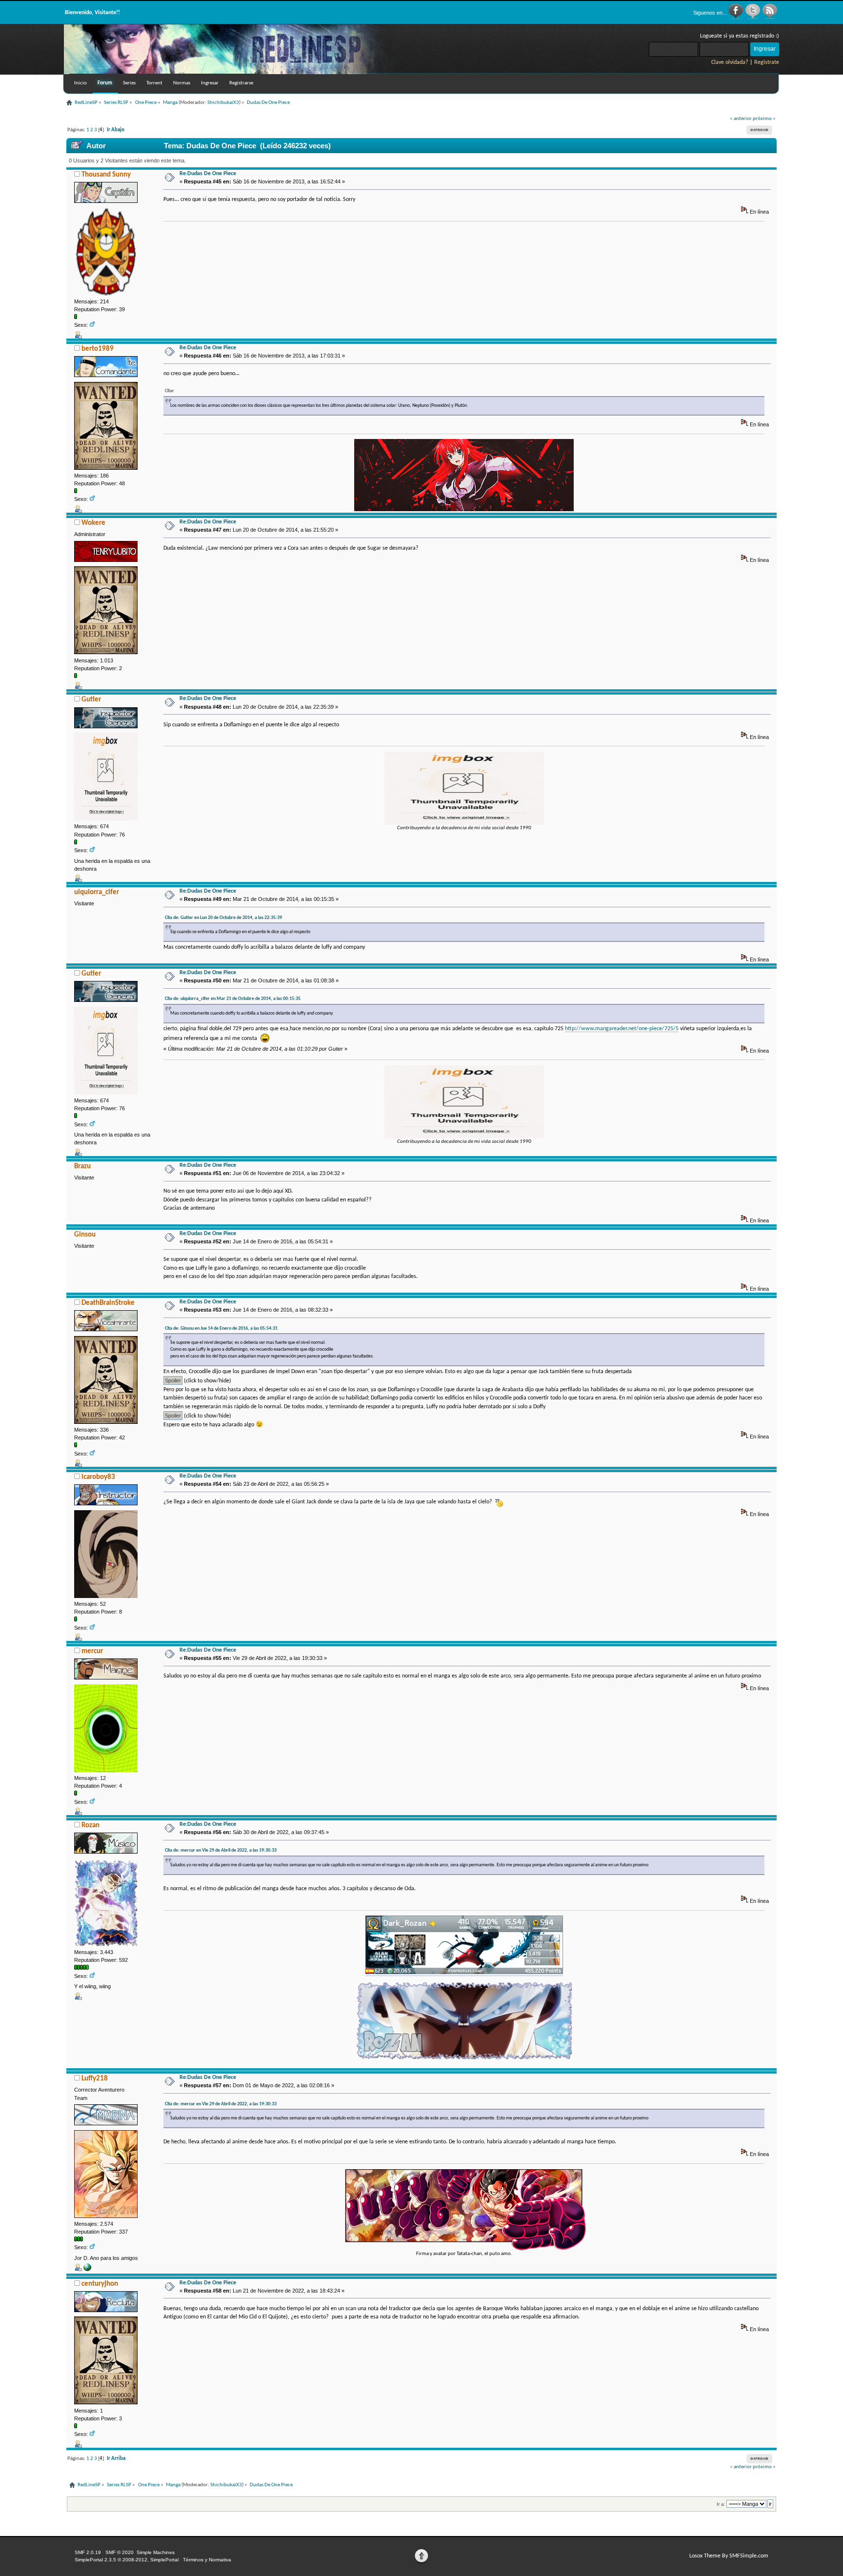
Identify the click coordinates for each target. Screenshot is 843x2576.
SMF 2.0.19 (88, 2552)
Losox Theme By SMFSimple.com (729, 2556)
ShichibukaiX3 (223, 103)
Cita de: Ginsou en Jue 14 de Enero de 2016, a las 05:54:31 (221, 1328)
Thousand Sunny (106, 175)
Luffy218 (95, 2079)
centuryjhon (100, 2284)
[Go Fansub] (87, 2269)
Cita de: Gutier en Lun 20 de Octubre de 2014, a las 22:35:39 (223, 918)
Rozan (90, 1826)
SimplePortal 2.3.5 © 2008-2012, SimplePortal (127, 2560)
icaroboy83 (98, 1477)
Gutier (91, 700)
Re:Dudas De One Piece (208, 174)
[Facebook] (736, 18)
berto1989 (98, 349)
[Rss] (770, 18)
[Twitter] (753, 18)
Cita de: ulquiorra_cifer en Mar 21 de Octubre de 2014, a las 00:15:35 (233, 999)
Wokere (93, 523)
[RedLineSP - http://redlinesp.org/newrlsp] (230, 72)
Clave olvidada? (730, 62)
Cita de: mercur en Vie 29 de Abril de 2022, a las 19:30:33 (221, 1850)
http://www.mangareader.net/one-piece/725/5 (622, 1029)
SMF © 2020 (120, 2552)
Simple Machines (156, 2552)
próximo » (764, 119)
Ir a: (721, 2504)
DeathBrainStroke (108, 1303)
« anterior (741, 119)
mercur (92, 1651)
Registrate (767, 62)
